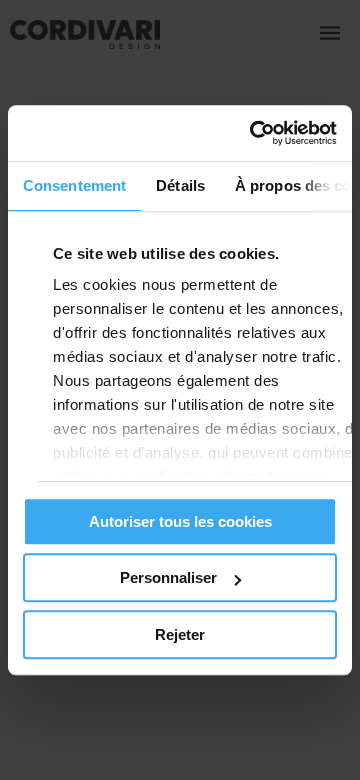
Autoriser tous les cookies (180, 521)
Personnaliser (168, 577)
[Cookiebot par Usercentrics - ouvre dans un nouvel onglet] (254, 133)
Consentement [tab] (74, 185)
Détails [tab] (180, 185)
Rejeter (180, 634)
